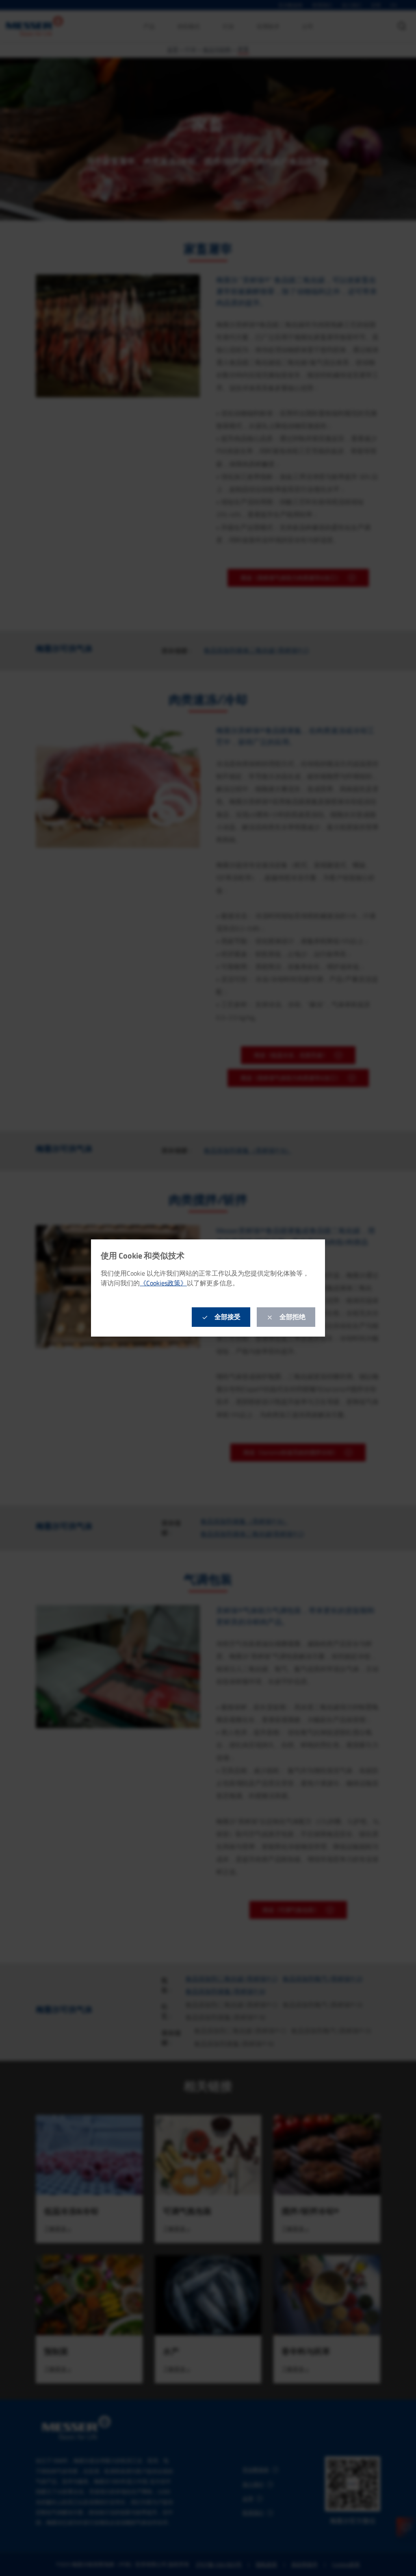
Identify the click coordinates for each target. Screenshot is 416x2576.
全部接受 (227, 1317)
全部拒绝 (292, 1317)
